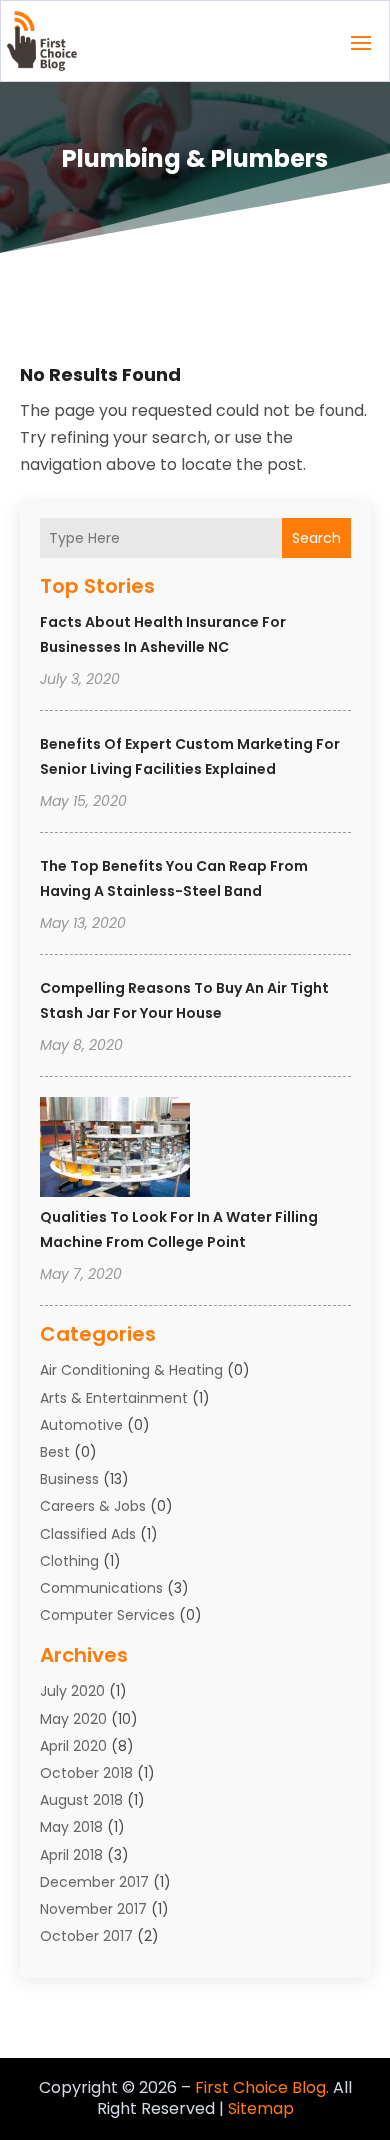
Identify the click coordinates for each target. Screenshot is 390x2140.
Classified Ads (88, 1534)
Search (316, 538)
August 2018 (81, 1800)
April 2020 (73, 1746)
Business (69, 1479)
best (55, 1452)
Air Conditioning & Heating (131, 1370)
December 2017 (94, 1882)
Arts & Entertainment (114, 1398)
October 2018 (86, 1773)
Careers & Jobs (93, 1506)
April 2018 (71, 1855)
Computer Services (107, 1615)
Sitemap (261, 2108)
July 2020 (72, 1691)
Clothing (69, 1561)
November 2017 (93, 1909)
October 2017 (86, 1936)
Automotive (81, 1425)
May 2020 (73, 1719)
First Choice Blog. (262, 2087)
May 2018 (71, 1827)
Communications (101, 1588)
